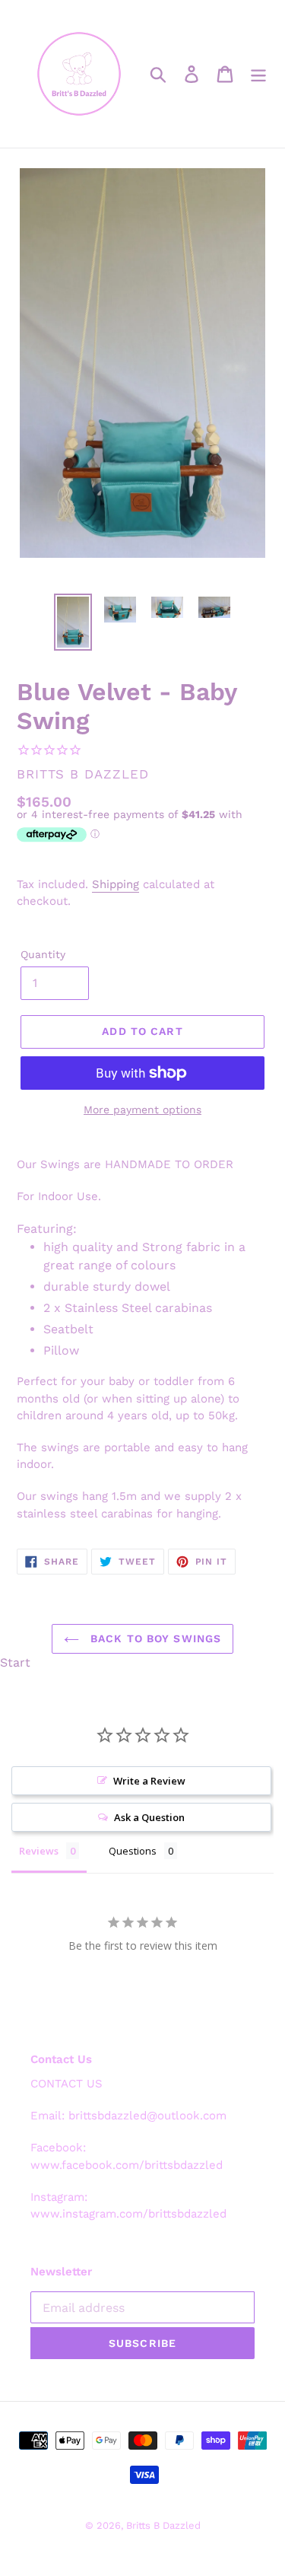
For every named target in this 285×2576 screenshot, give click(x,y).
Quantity (43, 954)
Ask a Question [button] (149, 1817)
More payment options (142, 1110)
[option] (73, 622)
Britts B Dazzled (163, 2525)
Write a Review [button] (149, 1781)
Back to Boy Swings (154, 1638)
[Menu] (258, 74)
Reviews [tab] (39, 1851)
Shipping (116, 884)
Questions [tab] (133, 1851)
